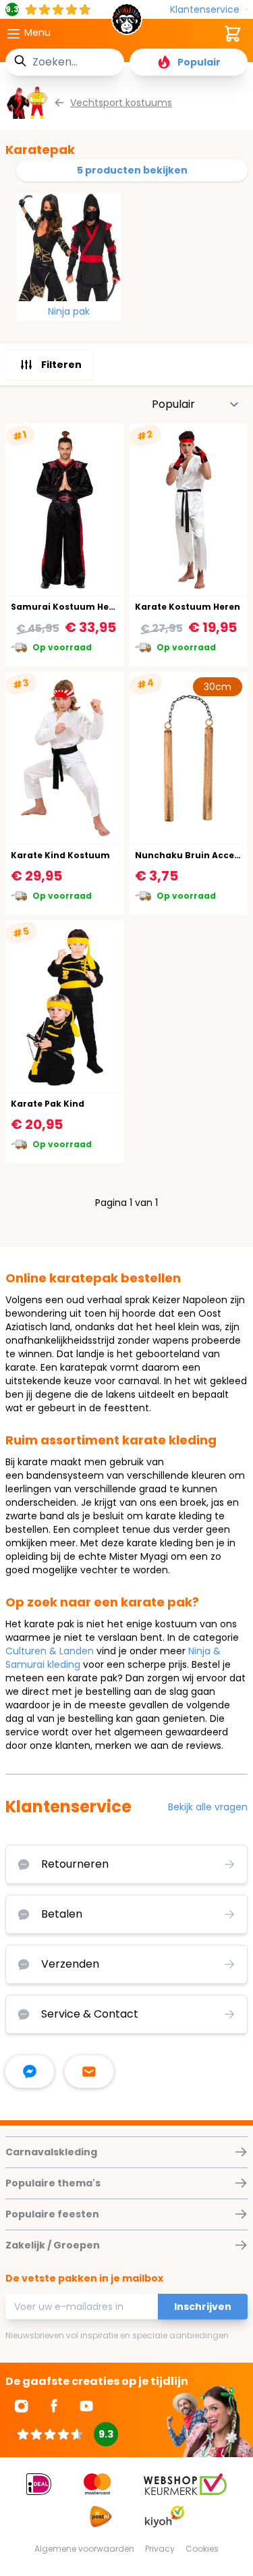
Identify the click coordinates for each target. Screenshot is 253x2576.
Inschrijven (203, 2307)
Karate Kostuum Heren (188, 607)
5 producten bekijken (132, 170)
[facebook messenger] (30, 2072)
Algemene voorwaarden (84, 2549)
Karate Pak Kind (48, 1104)
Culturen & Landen (50, 1651)
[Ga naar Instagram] (22, 2406)
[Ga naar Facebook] (54, 2406)
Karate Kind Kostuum (60, 855)
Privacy (160, 2549)
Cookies (202, 2549)
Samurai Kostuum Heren (67, 607)
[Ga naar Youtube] (86, 2406)
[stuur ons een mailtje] (89, 2072)
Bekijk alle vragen (208, 1807)
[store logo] (127, 23)
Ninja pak (69, 311)
